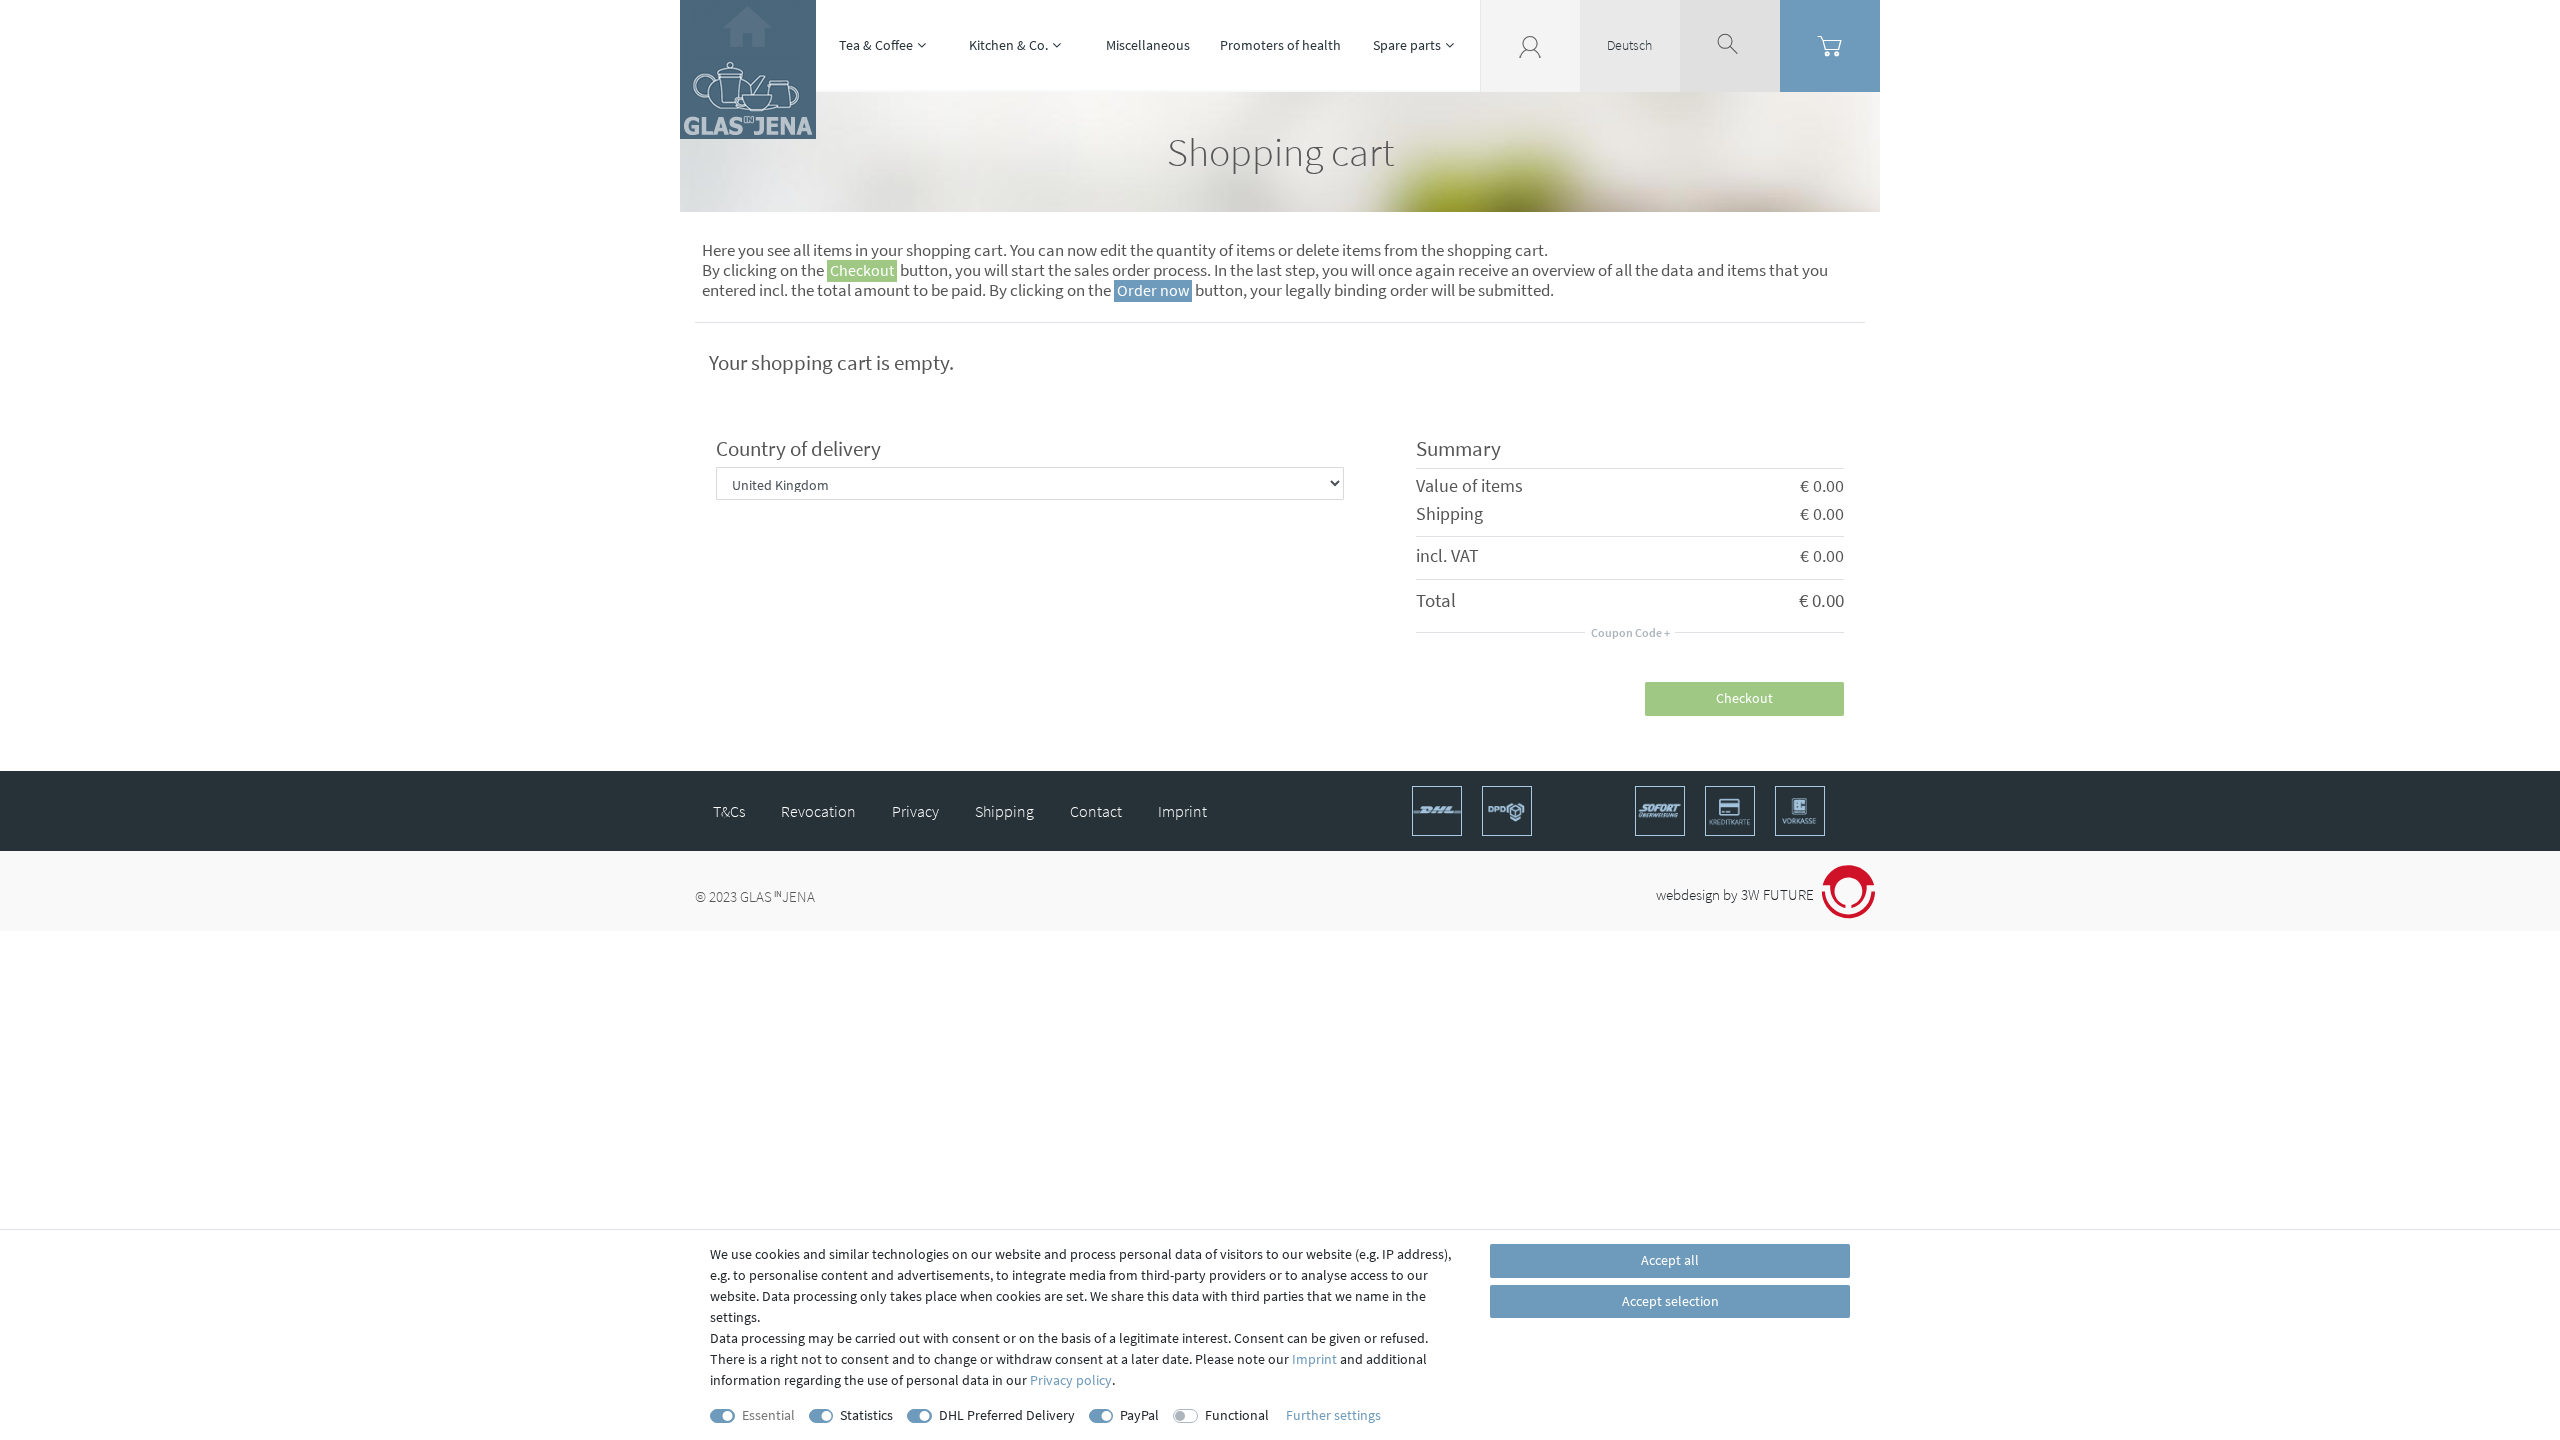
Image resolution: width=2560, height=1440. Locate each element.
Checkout (1744, 698)
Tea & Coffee (876, 45)
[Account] (1530, 45)
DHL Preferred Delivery (1007, 1415)
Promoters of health (1280, 45)
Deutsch (1629, 45)
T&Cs (729, 811)
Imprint (1182, 811)
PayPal (1139, 1415)
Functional (1237, 1415)
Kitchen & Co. (1008, 45)
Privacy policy (1071, 1380)
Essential (768, 1415)
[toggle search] (1730, 45)
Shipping (1004, 811)
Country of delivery (798, 448)
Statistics (866, 1415)
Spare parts (1407, 45)
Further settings (1333, 1415)
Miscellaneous (1148, 45)
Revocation (818, 811)
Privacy (915, 811)
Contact (1096, 811)
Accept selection (1670, 1301)
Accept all (1670, 1260)
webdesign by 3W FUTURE (1736, 894)
